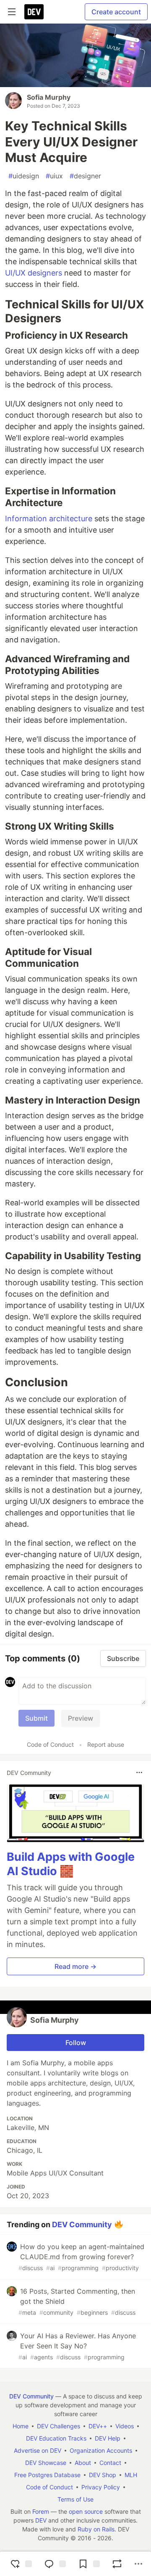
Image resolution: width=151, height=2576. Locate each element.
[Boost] (117, 2564)
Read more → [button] (75, 1966)
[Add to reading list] (88, 2564)
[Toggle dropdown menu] (139, 1772)
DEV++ (98, 2426)
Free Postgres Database (47, 2475)
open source (86, 2511)
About (83, 2463)
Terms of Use (75, 2499)
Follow (76, 2043)
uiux (54, 176)
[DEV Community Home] (34, 12)
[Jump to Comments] (54, 2564)
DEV (41, 2520)
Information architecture (49, 519)
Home (21, 2426)
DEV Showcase (46, 2463)
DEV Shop (103, 2475)
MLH (131, 2475)
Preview (81, 1718)
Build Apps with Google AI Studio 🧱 (71, 1864)
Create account (116, 12)
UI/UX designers (34, 273)
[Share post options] (138, 2564)
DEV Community (82, 2224)
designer (85, 176)
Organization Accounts (101, 2450)
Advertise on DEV (38, 2450)
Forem (41, 2511)
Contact (110, 2463)
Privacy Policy (101, 2487)
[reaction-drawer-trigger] (20, 2564)
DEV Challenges (59, 2426)
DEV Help (108, 2438)
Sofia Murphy (49, 97)
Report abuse (106, 1744)
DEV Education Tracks (56, 2438)
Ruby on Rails (96, 2529)
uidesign (24, 176)
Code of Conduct (50, 1744)
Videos (125, 2426)
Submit (36, 1718)
